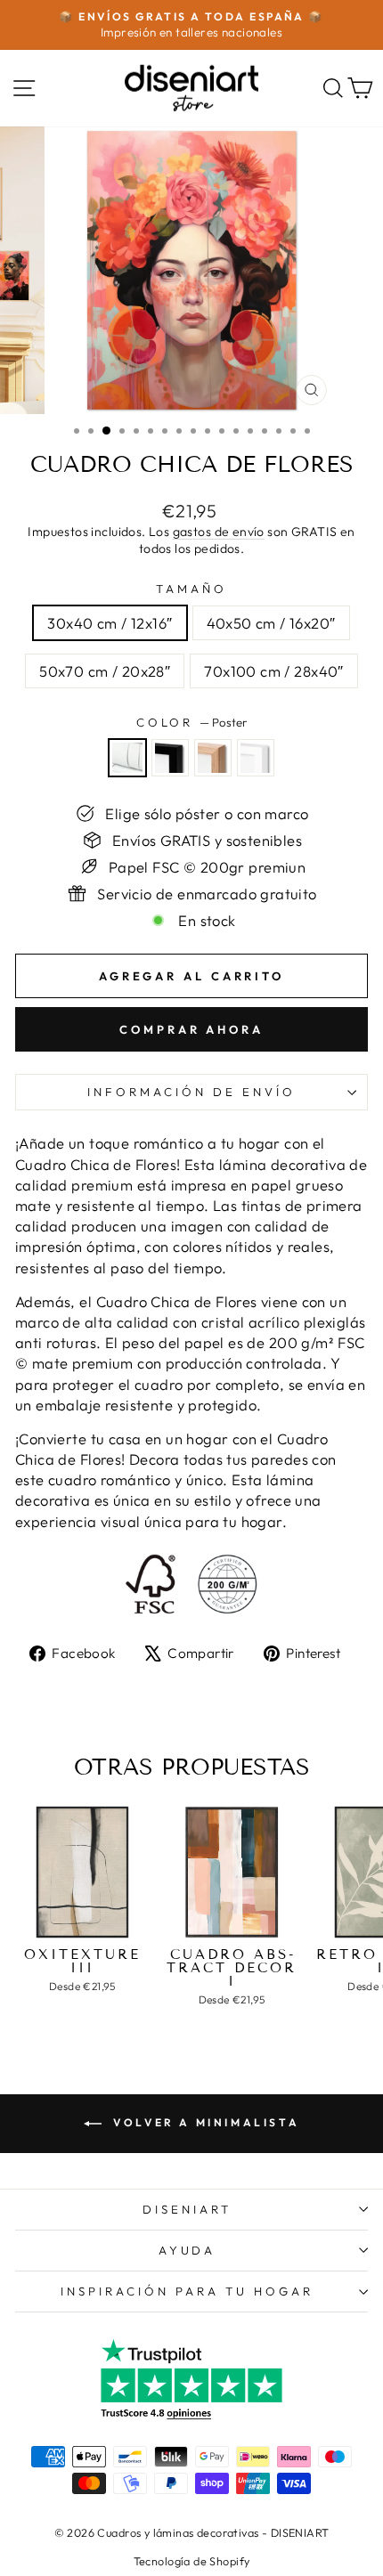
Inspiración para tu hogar (187, 2291)
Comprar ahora (191, 1029)
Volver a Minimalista (204, 2122)
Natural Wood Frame (213, 758)
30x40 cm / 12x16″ (110, 623)
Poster (127, 758)
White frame (256, 758)
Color (192, 722)
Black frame (170, 758)
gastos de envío (219, 532)
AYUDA (187, 2250)
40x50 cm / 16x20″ (271, 623)
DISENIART (187, 2209)
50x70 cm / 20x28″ (105, 671)
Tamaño (191, 589)
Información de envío (191, 1092)
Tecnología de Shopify (192, 2561)
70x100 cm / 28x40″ (273, 671)
